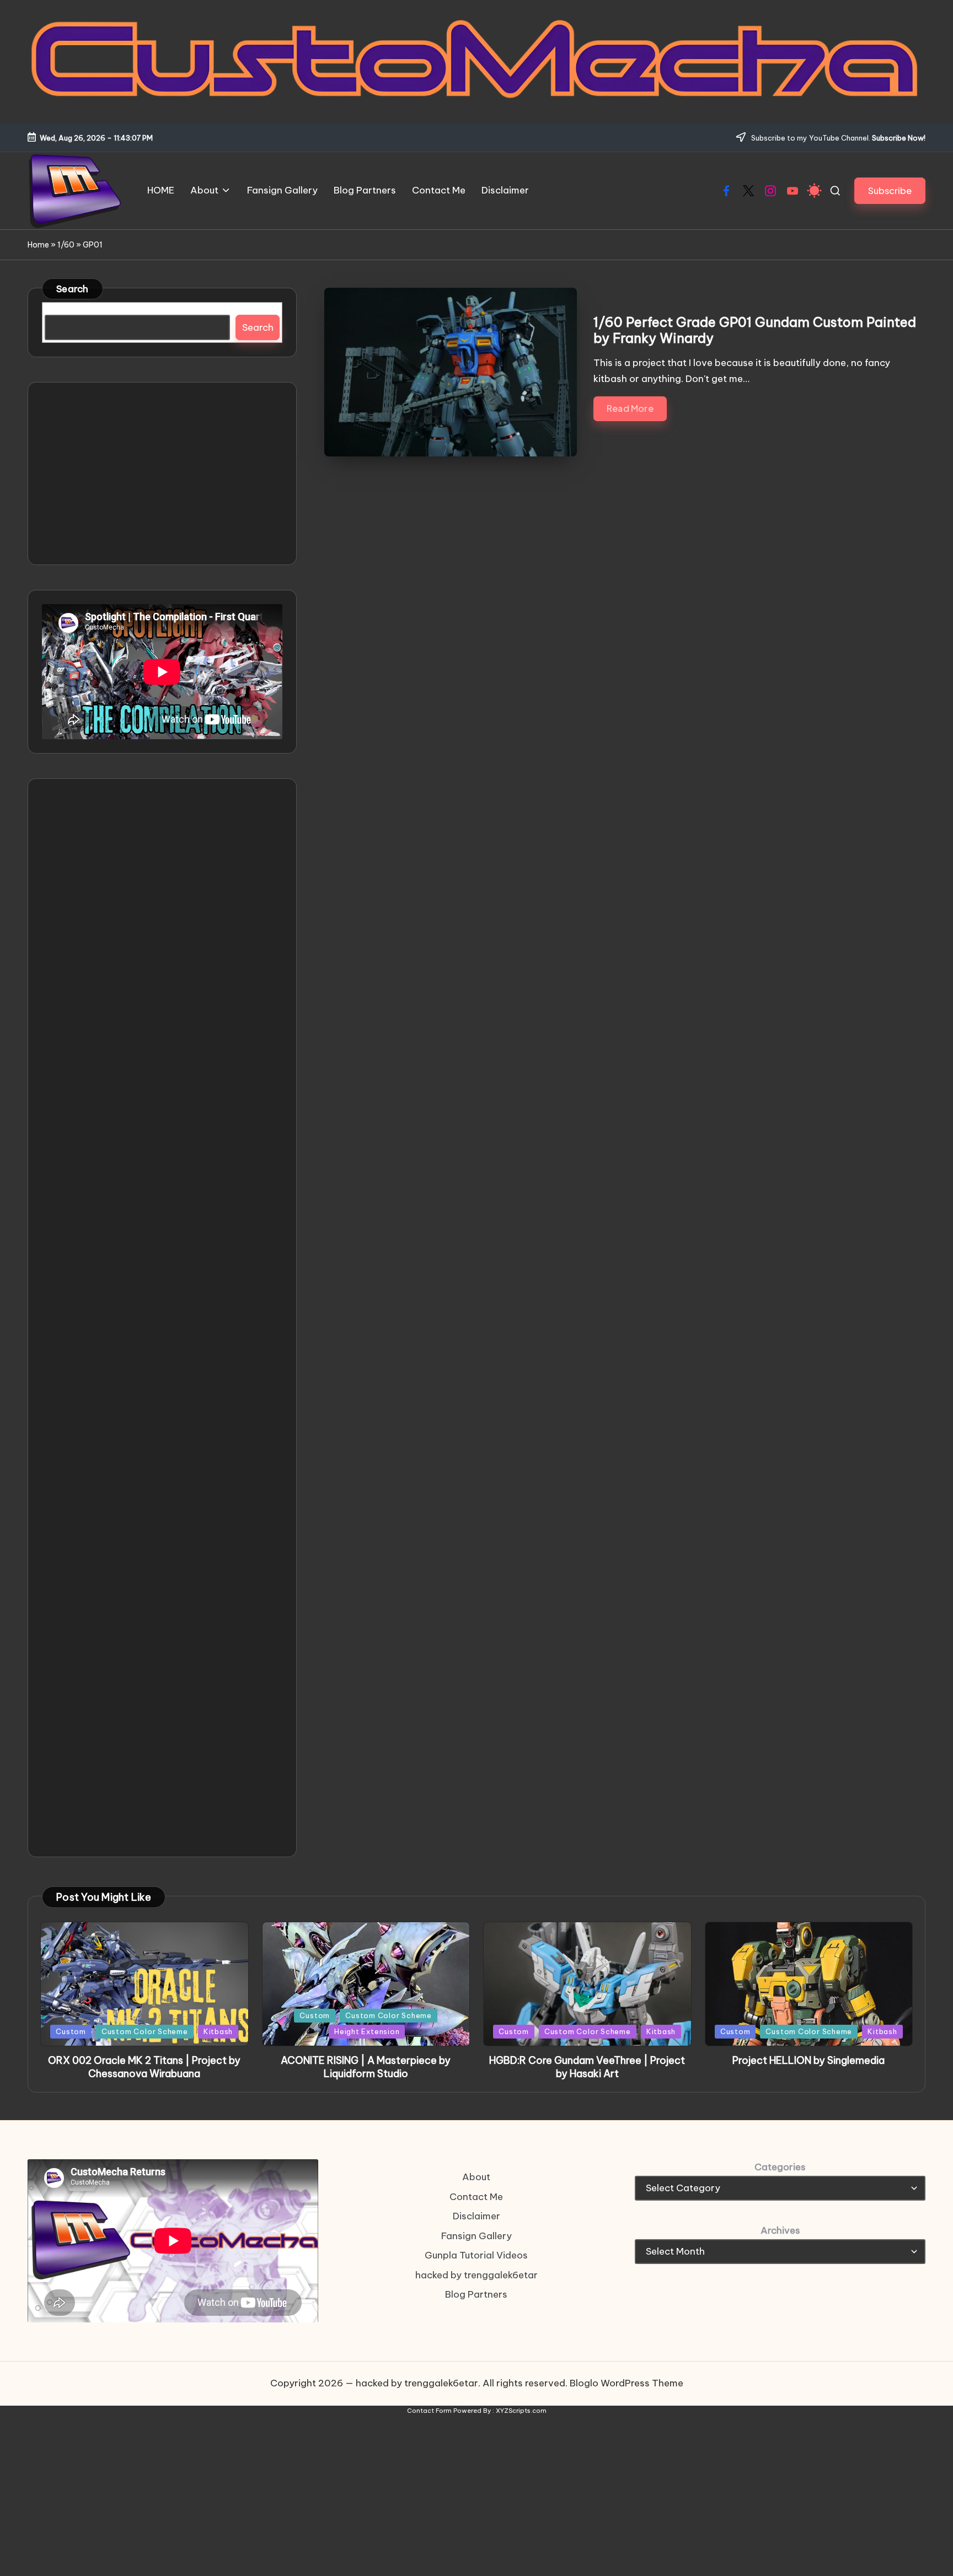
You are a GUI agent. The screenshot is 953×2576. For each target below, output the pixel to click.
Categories (780, 2167)
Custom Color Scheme (145, 2031)
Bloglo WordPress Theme (627, 2383)
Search (73, 289)
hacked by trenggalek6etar (476, 2275)
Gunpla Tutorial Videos (476, 2255)
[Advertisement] (162, 474)
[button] (890, 190)
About (476, 2177)
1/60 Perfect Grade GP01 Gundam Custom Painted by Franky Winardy (755, 330)
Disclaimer (476, 2216)
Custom (71, 2031)
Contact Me (476, 2197)
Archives (780, 2230)
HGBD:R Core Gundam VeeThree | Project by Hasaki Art (587, 2067)
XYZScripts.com (521, 2411)
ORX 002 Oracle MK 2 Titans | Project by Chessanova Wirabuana (144, 2067)
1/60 (66, 245)
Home (38, 245)
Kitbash (218, 2031)
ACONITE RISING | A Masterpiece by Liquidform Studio (366, 2067)
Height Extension (367, 2031)
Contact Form (429, 2411)
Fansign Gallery (476, 2236)
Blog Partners (476, 2294)
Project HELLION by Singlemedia (809, 2060)
